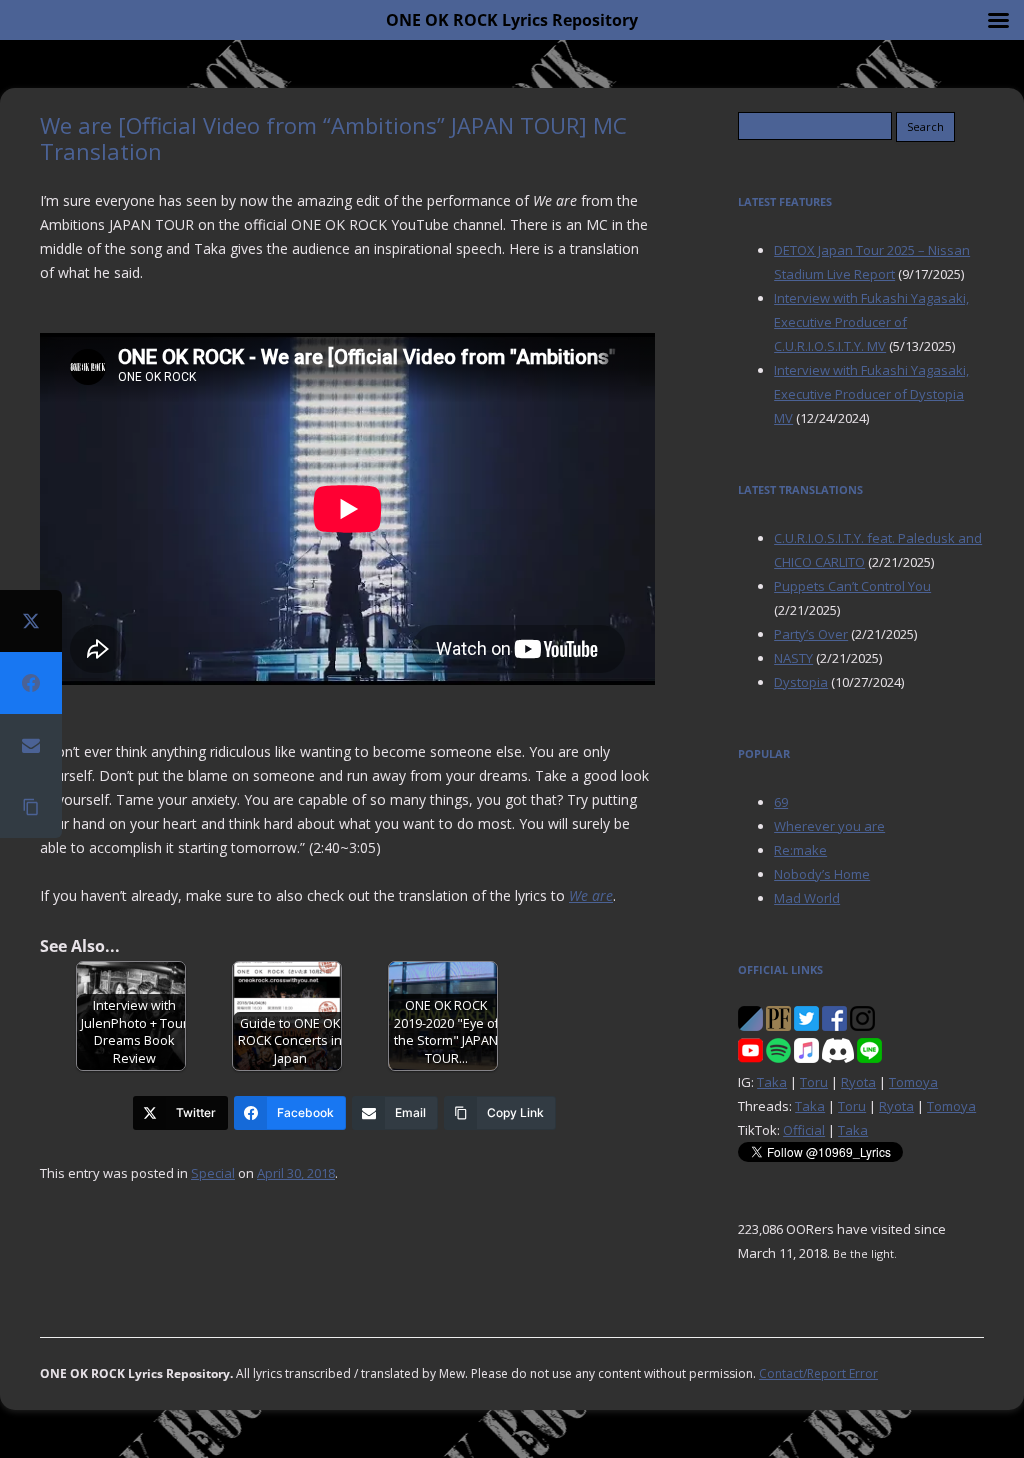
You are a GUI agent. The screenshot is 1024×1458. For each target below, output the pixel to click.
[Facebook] (31, 683)
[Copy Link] (31, 807)
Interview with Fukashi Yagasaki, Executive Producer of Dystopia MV (871, 394)
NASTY (793, 658)
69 (781, 802)
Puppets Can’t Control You (852, 586)
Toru (814, 1082)
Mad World (807, 898)
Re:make (800, 850)
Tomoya (913, 1082)
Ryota (858, 1082)
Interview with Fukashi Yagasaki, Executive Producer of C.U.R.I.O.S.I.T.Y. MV (871, 322)
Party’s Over (811, 634)
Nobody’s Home (822, 874)
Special (213, 1173)
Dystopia (801, 682)
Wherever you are (829, 826)
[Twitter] (31, 621)
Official (804, 1130)
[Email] (31, 745)
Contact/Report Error (818, 1373)
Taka (772, 1082)
